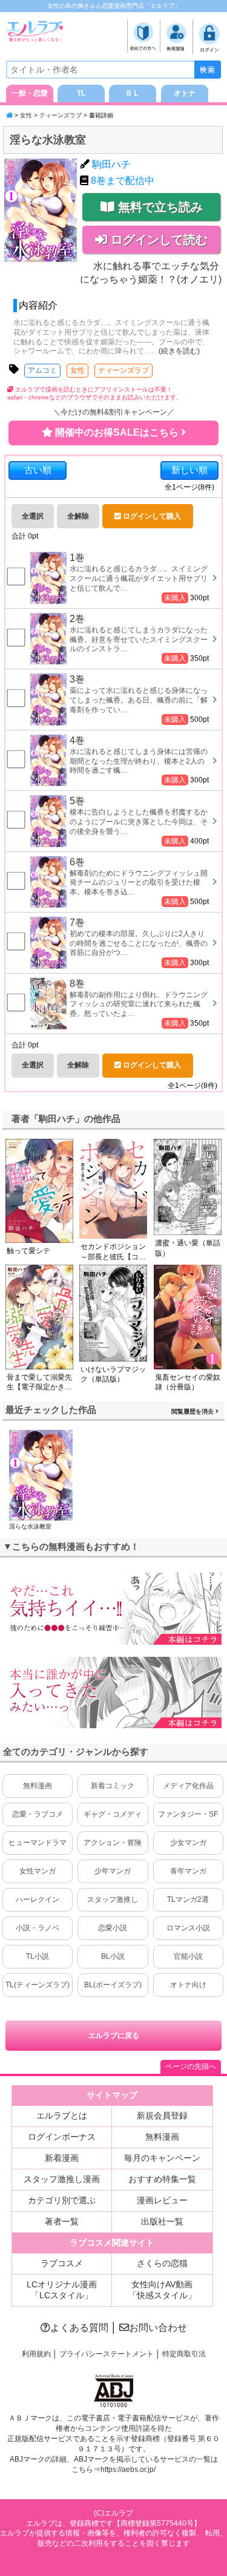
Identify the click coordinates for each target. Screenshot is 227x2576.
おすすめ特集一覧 (162, 2179)
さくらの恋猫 (162, 2263)
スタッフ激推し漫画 (62, 2179)
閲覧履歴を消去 (193, 1411)
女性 (26, 115)
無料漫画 (38, 1786)
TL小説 (38, 1956)
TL (81, 93)
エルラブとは (62, 2116)
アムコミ (42, 370)
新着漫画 (62, 2158)
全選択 (33, 516)
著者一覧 (62, 2221)
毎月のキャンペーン (162, 2158)
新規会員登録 (162, 2116)
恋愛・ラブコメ (38, 1814)
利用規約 (36, 2354)
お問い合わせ (158, 2328)
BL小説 (113, 1956)
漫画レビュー (162, 2200)
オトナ (185, 93)
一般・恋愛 (30, 93)
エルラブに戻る (114, 2036)
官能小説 (188, 1956)
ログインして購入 (151, 516)
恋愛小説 (113, 1928)
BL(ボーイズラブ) (113, 1985)
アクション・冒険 (113, 1843)
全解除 (78, 516)
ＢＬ (133, 93)
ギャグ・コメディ (113, 1814)
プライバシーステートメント (107, 2354)
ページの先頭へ (191, 2066)
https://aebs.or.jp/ (128, 2469)
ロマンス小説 (188, 1928)
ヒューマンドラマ (38, 1843)
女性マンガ (38, 1871)
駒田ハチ (111, 164)
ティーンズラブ (61, 115)
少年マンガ (113, 1871)
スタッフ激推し (113, 1899)
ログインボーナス (62, 2137)
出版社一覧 (162, 2221)
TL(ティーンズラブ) (38, 1985)
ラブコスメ (62, 2263)
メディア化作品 (188, 1786)
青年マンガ (188, 1871)
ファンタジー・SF (188, 1814)
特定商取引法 (184, 2354)
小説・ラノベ (38, 1928)
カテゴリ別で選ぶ (62, 2200)
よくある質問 (79, 2328)
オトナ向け (188, 1985)
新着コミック (113, 1786)
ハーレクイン (38, 1899)
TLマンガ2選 (188, 1899)
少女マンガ (188, 1843)
